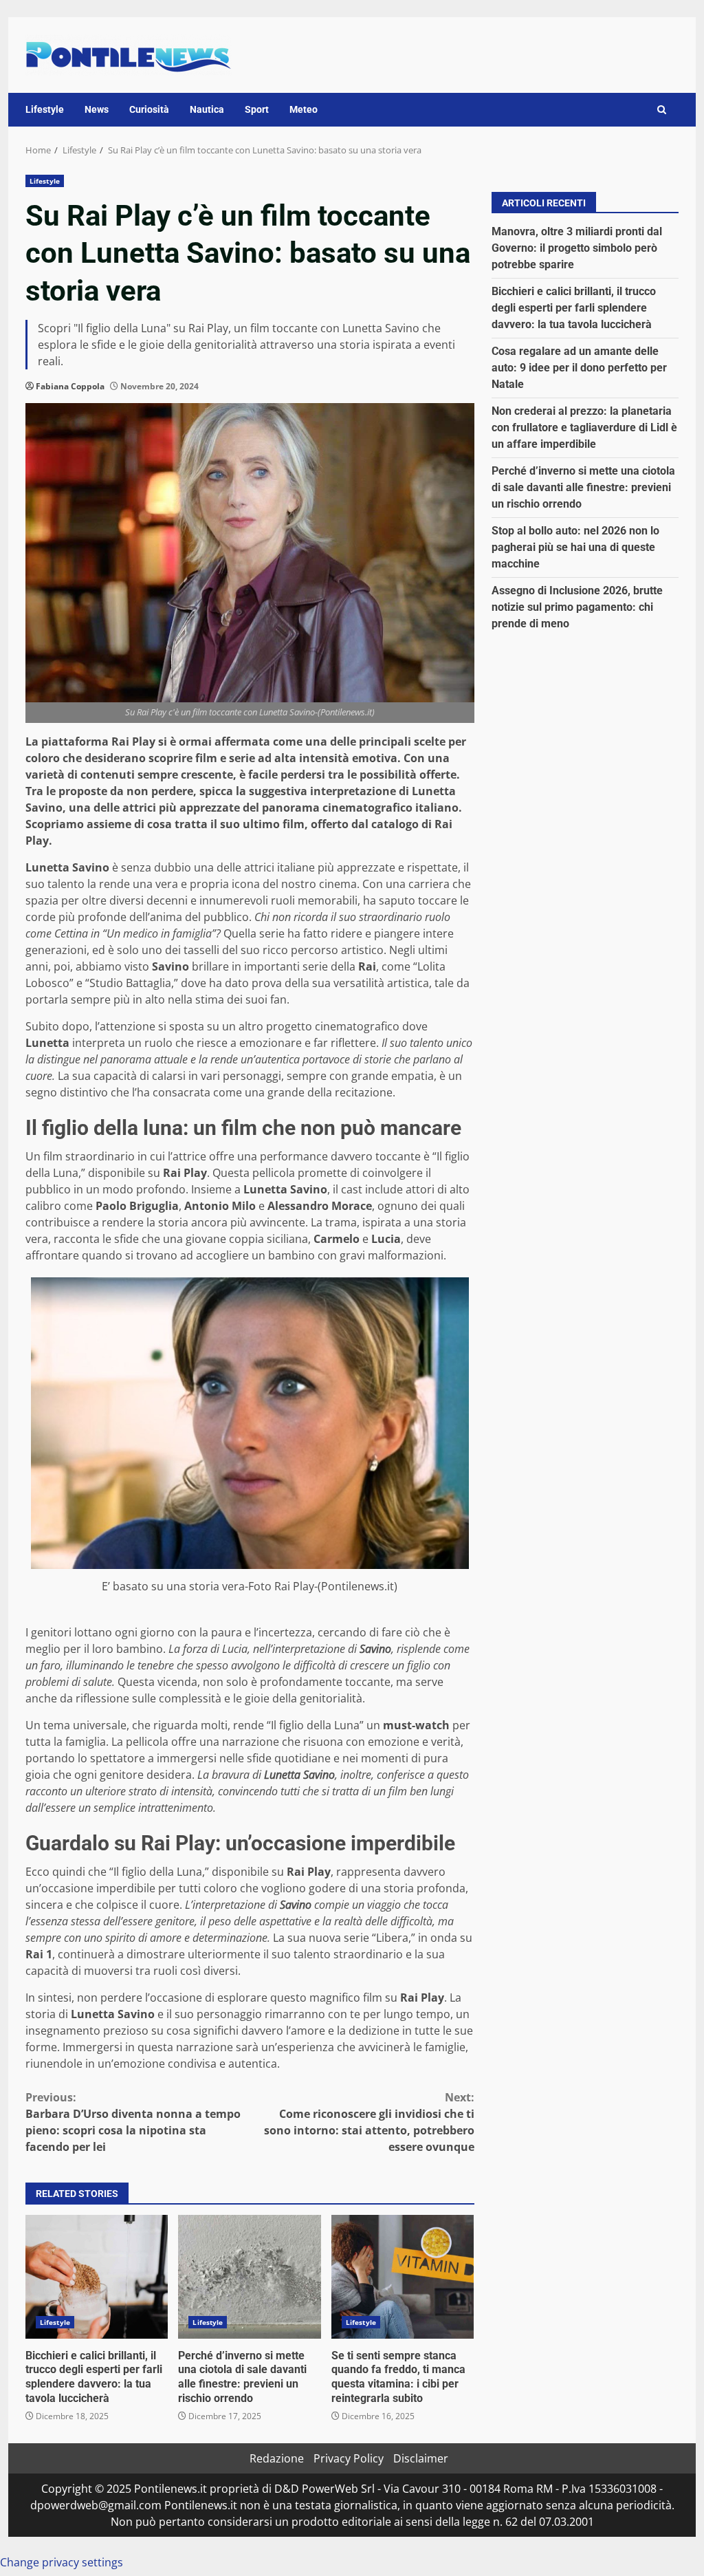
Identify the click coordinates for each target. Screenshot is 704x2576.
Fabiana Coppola (70, 386)
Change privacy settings (62, 2562)
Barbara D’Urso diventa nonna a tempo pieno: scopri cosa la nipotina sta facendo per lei (133, 2122)
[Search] (662, 110)
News (97, 109)
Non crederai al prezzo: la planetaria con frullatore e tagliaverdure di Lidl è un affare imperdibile (584, 427)
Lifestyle (45, 109)
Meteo (304, 109)
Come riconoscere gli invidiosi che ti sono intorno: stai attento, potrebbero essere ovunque (369, 2122)
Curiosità (149, 109)
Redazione (277, 2458)
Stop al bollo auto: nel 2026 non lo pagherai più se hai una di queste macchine (575, 547)
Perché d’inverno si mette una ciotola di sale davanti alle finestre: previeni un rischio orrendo (249, 2277)
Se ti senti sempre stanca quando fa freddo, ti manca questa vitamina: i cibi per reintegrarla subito (403, 2277)
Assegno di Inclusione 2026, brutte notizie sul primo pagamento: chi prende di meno (577, 607)
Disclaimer (421, 2458)
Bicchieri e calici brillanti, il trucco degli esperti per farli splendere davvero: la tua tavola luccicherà (97, 2277)
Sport (257, 109)
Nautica (207, 109)
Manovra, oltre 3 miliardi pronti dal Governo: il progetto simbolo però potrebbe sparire (577, 248)
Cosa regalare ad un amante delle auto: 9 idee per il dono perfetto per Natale (579, 368)
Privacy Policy (349, 2458)
